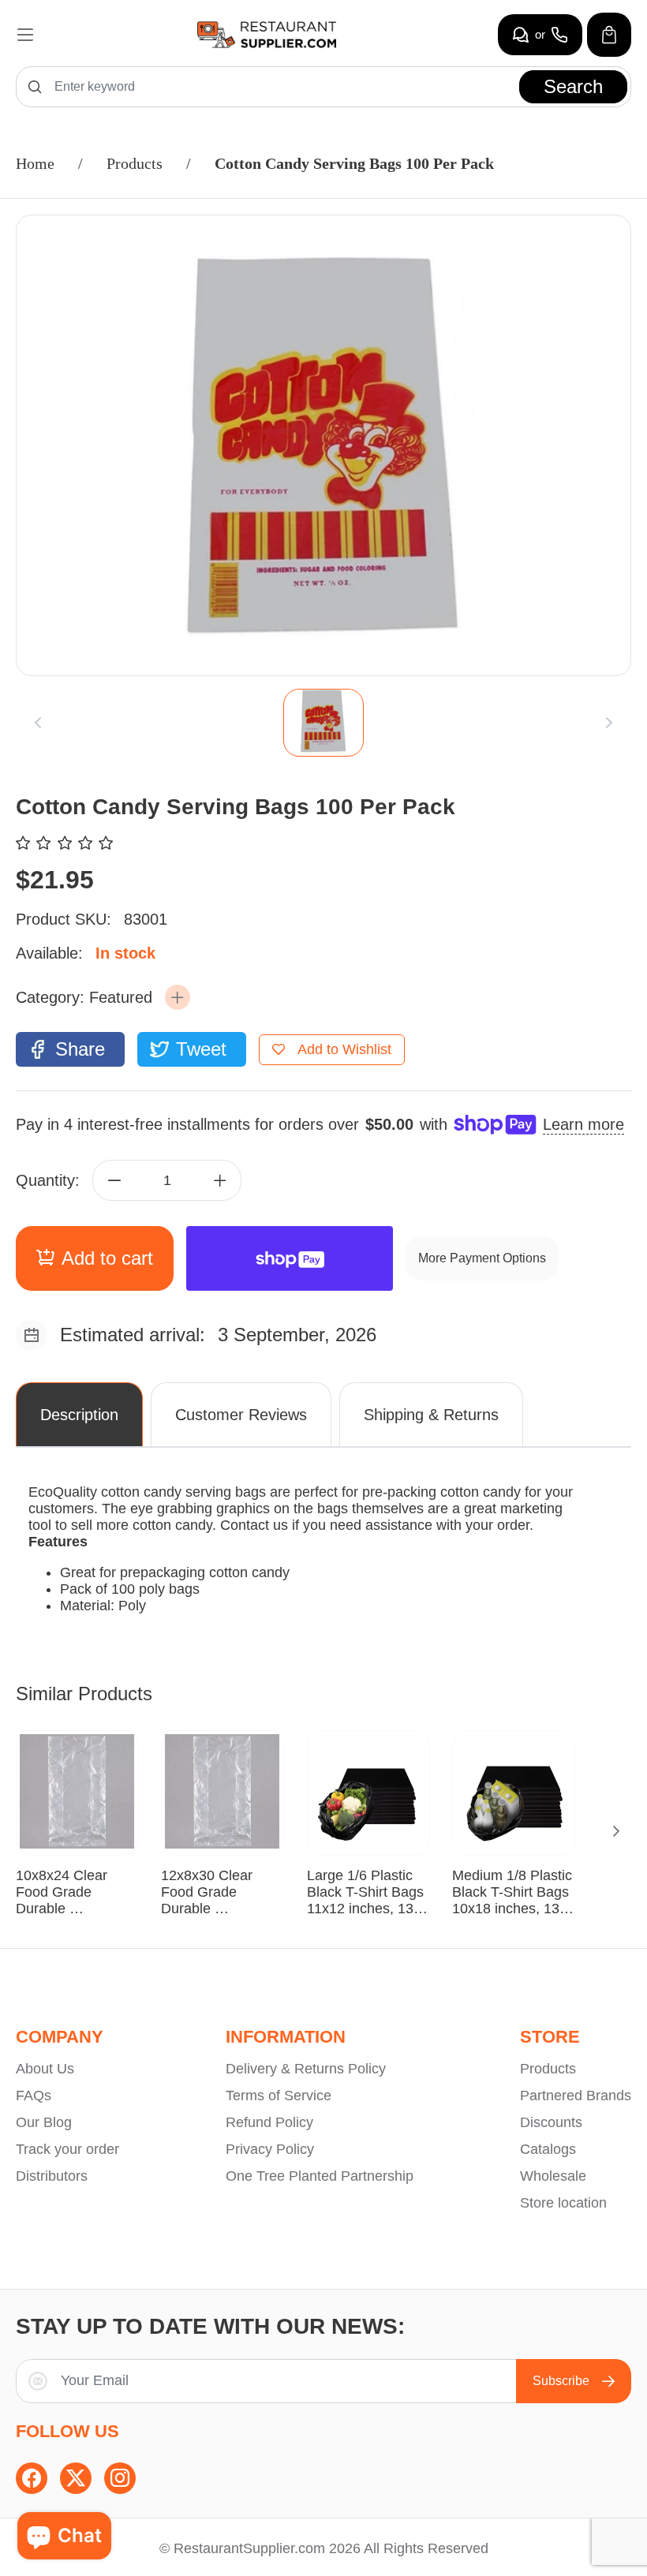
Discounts (551, 2122)
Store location (563, 2203)
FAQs (34, 2096)
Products (135, 163)
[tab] (323, 723)
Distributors (52, 2176)
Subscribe (561, 2381)
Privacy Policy (270, 2149)
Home (35, 163)
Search (573, 86)
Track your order (67, 2149)
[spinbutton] (167, 1180)
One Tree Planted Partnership (320, 2176)
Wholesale (553, 2176)
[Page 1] (323, 723)
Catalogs (548, 2149)
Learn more (583, 1124)
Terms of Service (279, 2096)
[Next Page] (616, 1831)
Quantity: (48, 1180)
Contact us (254, 1525)
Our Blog (44, 2122)
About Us (45, 2069)
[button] (178, 997)
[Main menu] (25, 35)
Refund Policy (269, 2122)
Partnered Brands (576, 2096)
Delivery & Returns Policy (306, 2069)
